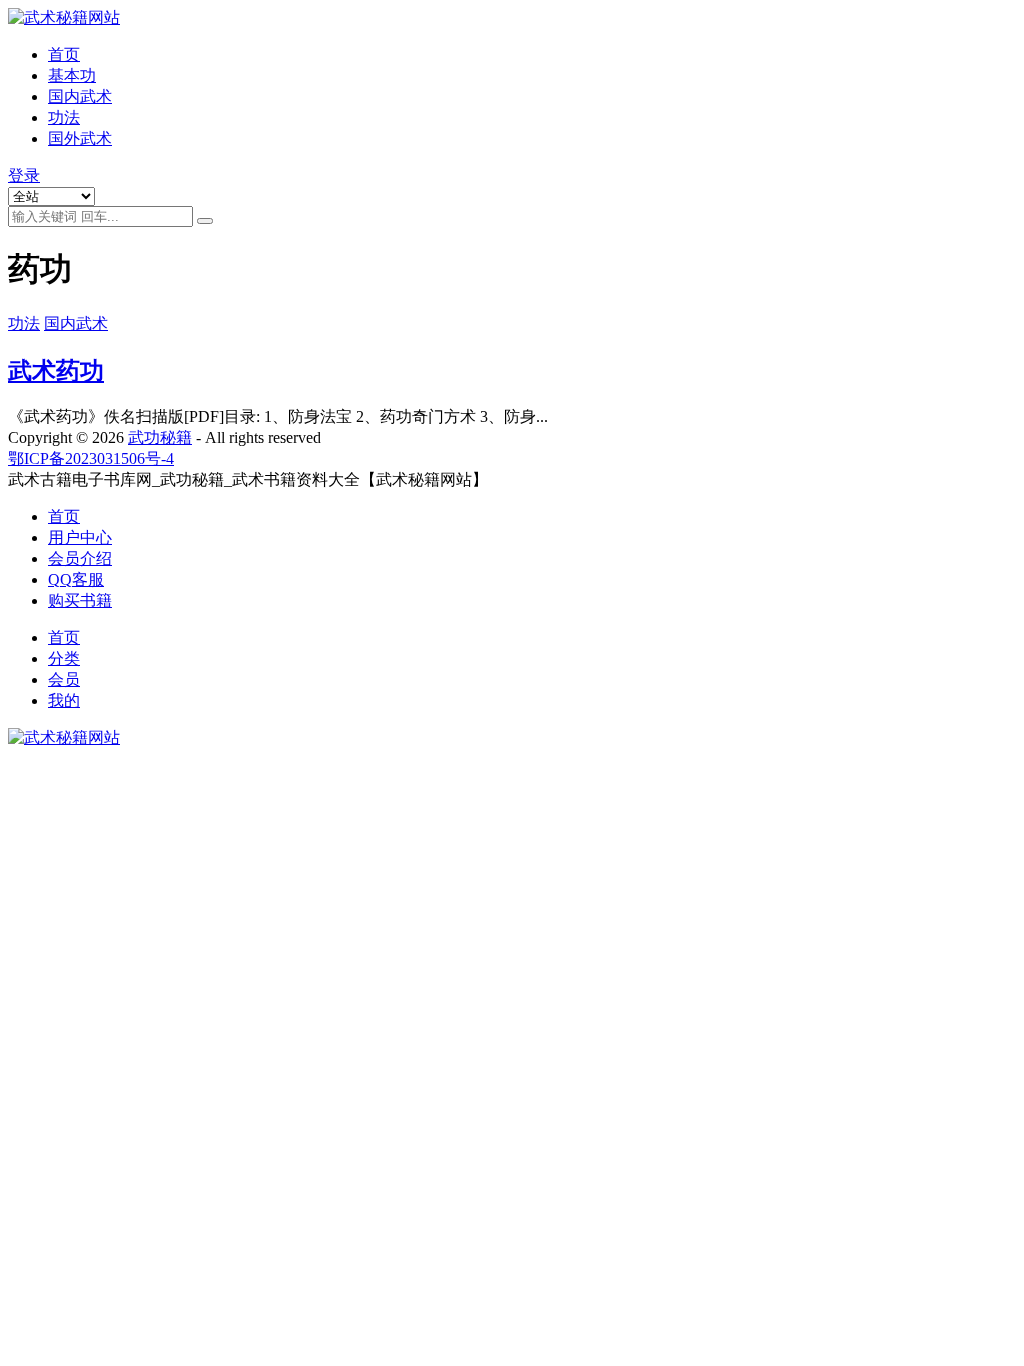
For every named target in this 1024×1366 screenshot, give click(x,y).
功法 (64, 117)
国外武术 (80, 138)
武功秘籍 (160, 437)
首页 (64, 54)
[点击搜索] (205, 221)
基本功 (72, 75)
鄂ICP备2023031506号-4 (91, 458)
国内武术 (80, 96)
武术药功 (56, 371)
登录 (24, 175)
